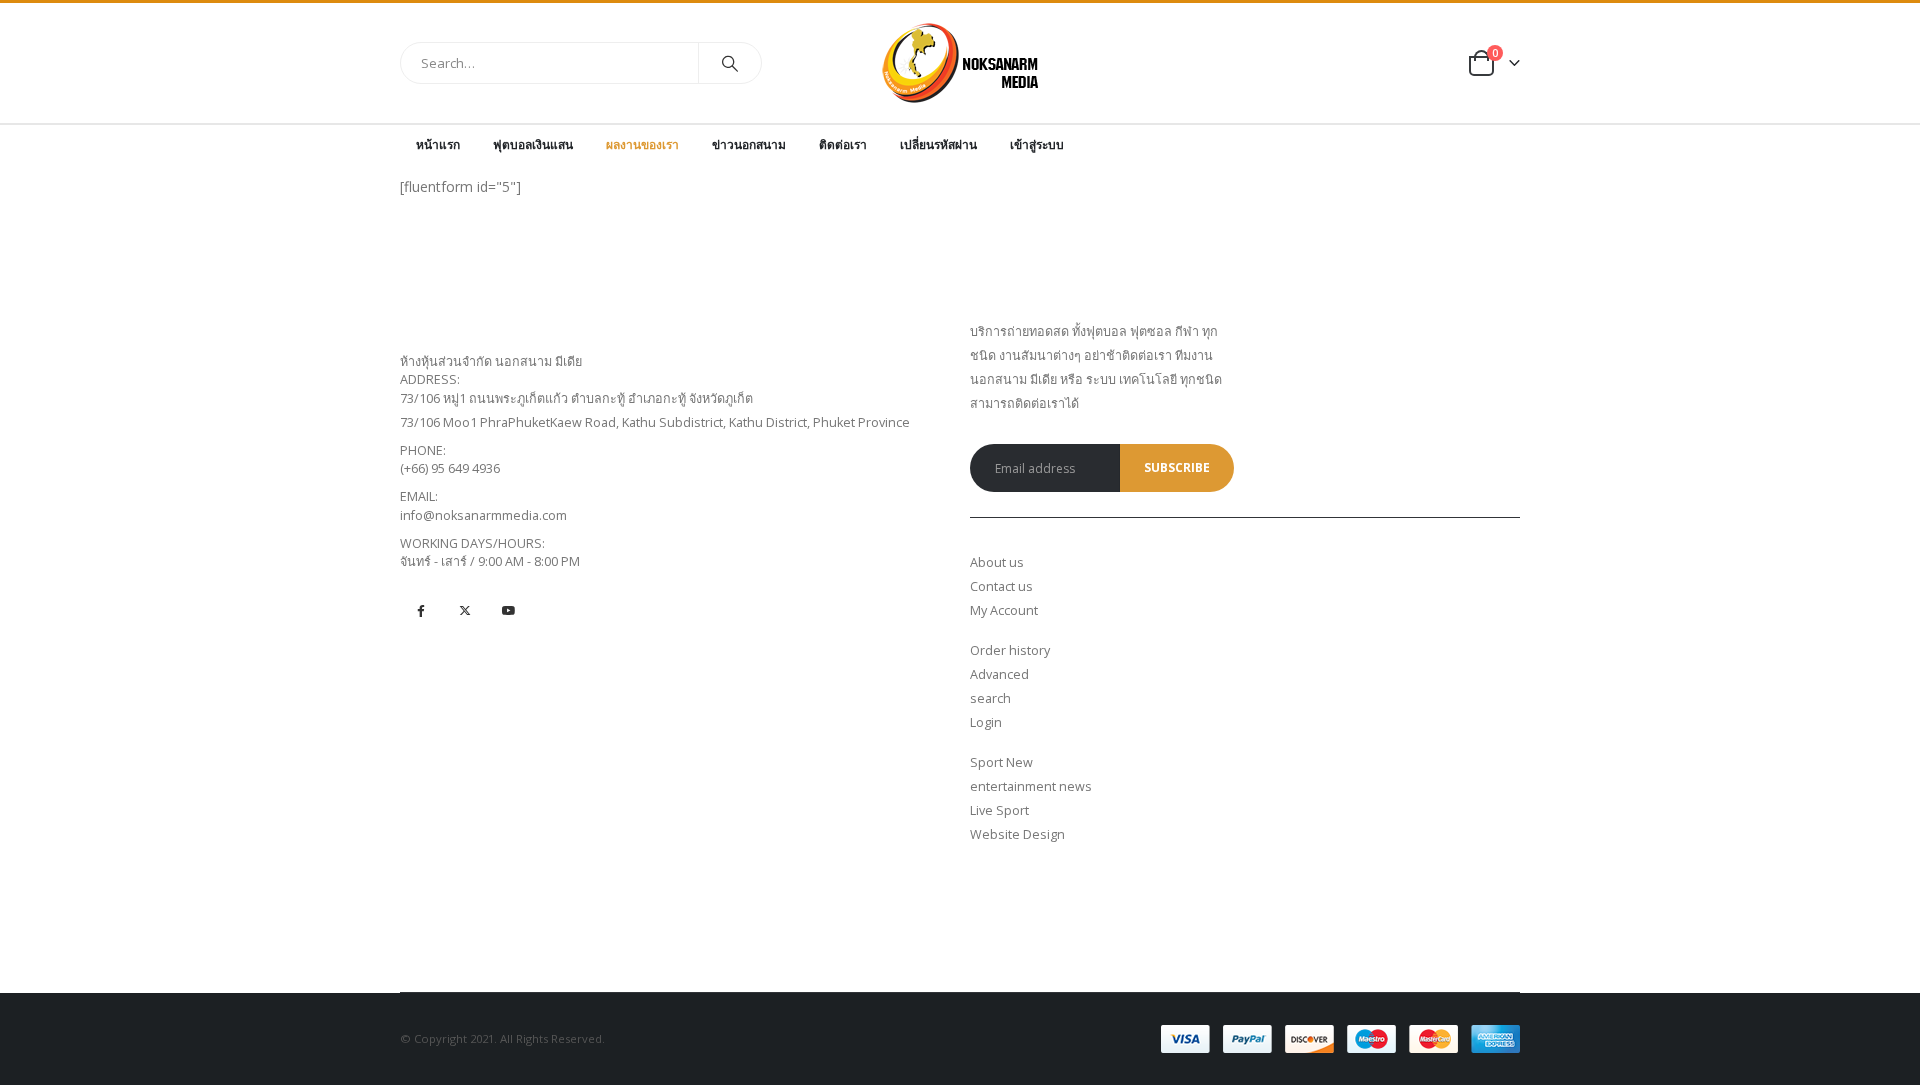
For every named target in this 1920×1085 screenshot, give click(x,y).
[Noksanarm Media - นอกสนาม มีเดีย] (960, 63)
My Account (1004, 610)
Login (986, 722)
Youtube (508, 609)
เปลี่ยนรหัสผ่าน (938, 144)
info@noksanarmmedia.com (483, 515)
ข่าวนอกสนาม (749, 144)
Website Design (1017, 834)
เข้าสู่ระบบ (1037, 144)
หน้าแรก (438, 144)
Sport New (1001, 762)
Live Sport (999, 810)
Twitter (464, 609)
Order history (1010, 650)
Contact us (1001, 586)
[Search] (730, 63)
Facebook (420, 609)
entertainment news (1031, 786)
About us (997, 562)
